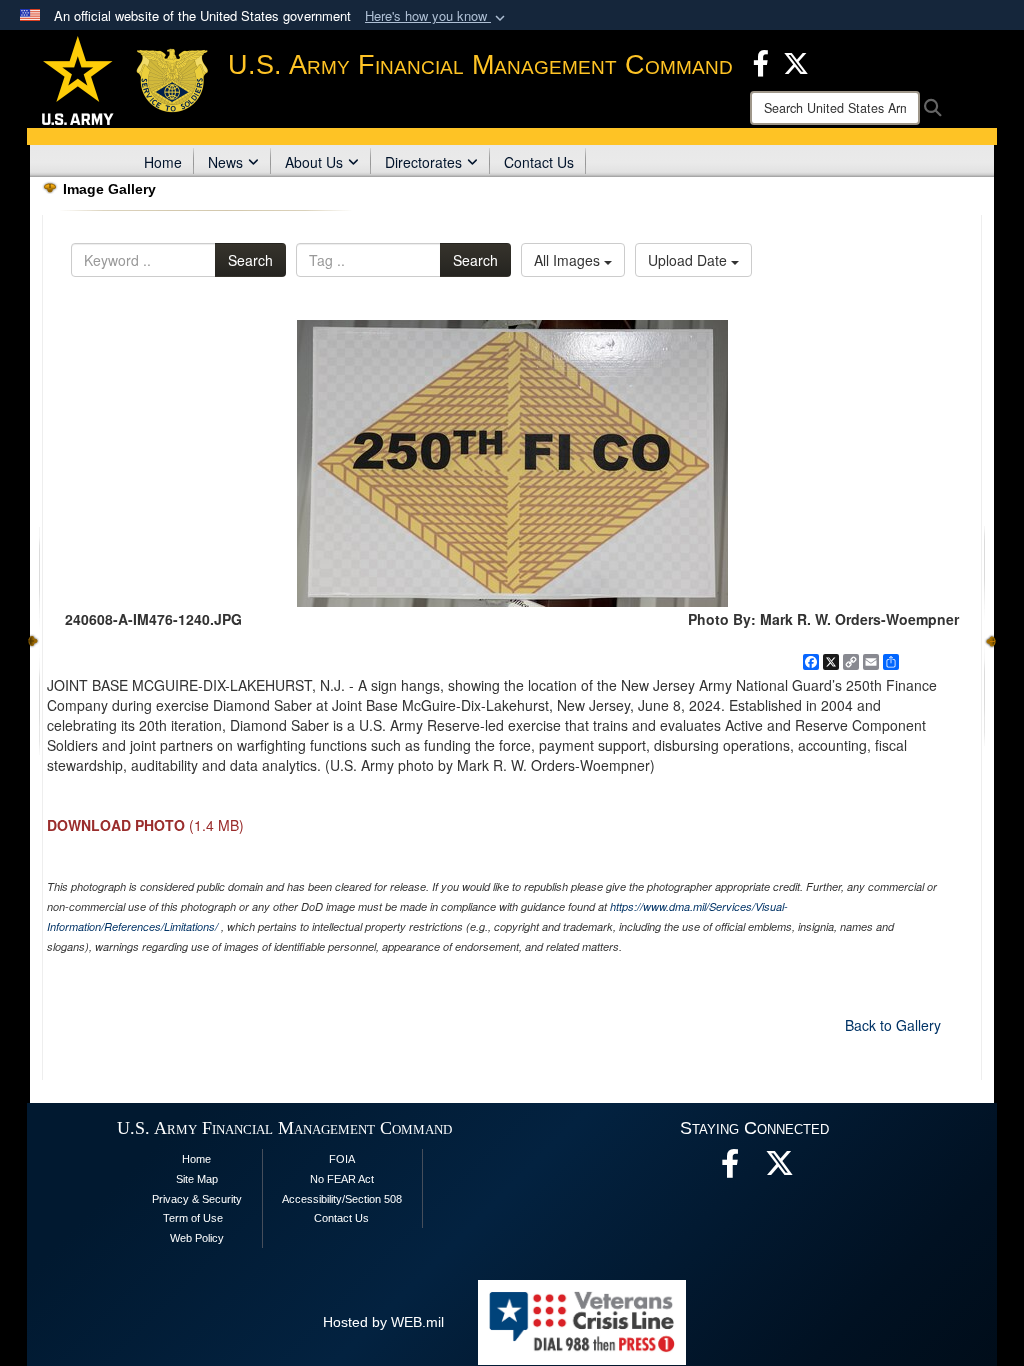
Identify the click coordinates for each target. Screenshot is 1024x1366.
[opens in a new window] (780, 1169)
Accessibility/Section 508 (342, 1199)
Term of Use (193, 1218)
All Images (569, 260)
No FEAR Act (342, 1179)
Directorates (423, 162)
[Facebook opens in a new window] (761, 61)
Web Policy (197, 1238)
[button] (437, 16)
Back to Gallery (893, 1025)
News (225, 162)
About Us (314, 162)
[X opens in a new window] (796, 61)
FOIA (342, 1159)
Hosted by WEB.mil (383, 1322)
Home (163, 162)
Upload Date (689, 260)
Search (250, 260)
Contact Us (539, 162)
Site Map (197, 1179)
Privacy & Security (197, 1199)
